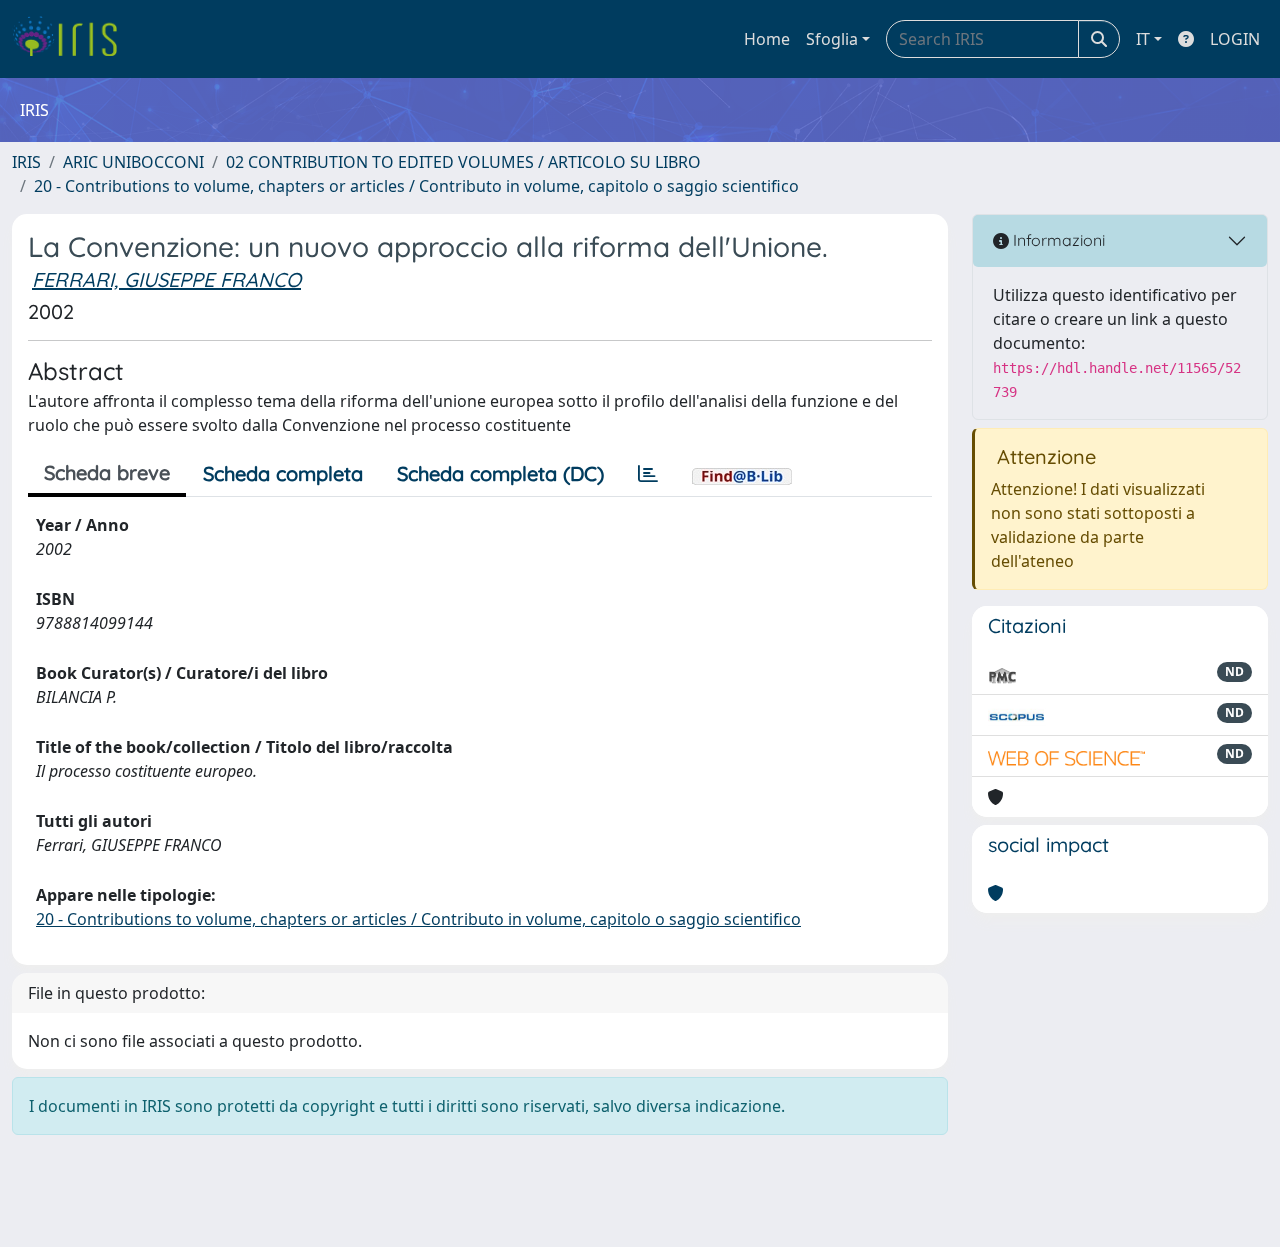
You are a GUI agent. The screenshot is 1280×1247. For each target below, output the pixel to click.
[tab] (648, 474)
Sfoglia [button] (832, 39)
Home (767, 39)
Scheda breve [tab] (107, 472)
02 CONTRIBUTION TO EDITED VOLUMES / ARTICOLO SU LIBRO (463, 162)
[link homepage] (72, 39)
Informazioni (1057, 240)
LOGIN (1235, 39)
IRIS (26, 162)
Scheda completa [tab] (283, 473)
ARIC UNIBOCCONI (133, 162)
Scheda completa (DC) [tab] (500, 473)
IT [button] (1143, 39)
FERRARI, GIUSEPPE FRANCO (166, 279)
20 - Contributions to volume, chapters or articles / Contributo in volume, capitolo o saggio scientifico (416, 186)
